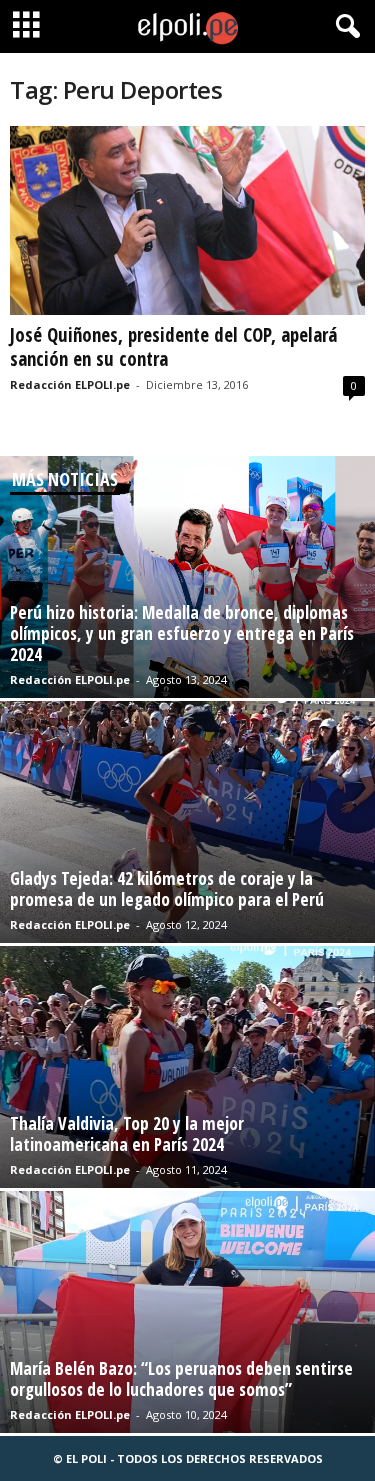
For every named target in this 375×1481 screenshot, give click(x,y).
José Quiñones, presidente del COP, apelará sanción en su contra (173, 347)
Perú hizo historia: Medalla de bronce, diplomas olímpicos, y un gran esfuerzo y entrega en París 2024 (182, 633)
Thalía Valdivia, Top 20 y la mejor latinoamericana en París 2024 (127, 1134)
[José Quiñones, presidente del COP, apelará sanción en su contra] (187, 220)
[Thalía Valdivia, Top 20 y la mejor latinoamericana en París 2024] (187, 1067)
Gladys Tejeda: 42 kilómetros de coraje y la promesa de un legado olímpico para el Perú (167, 889)
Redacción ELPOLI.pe (70, 384)
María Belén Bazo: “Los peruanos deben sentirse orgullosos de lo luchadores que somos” (181, 1379)
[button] (344, 27)
